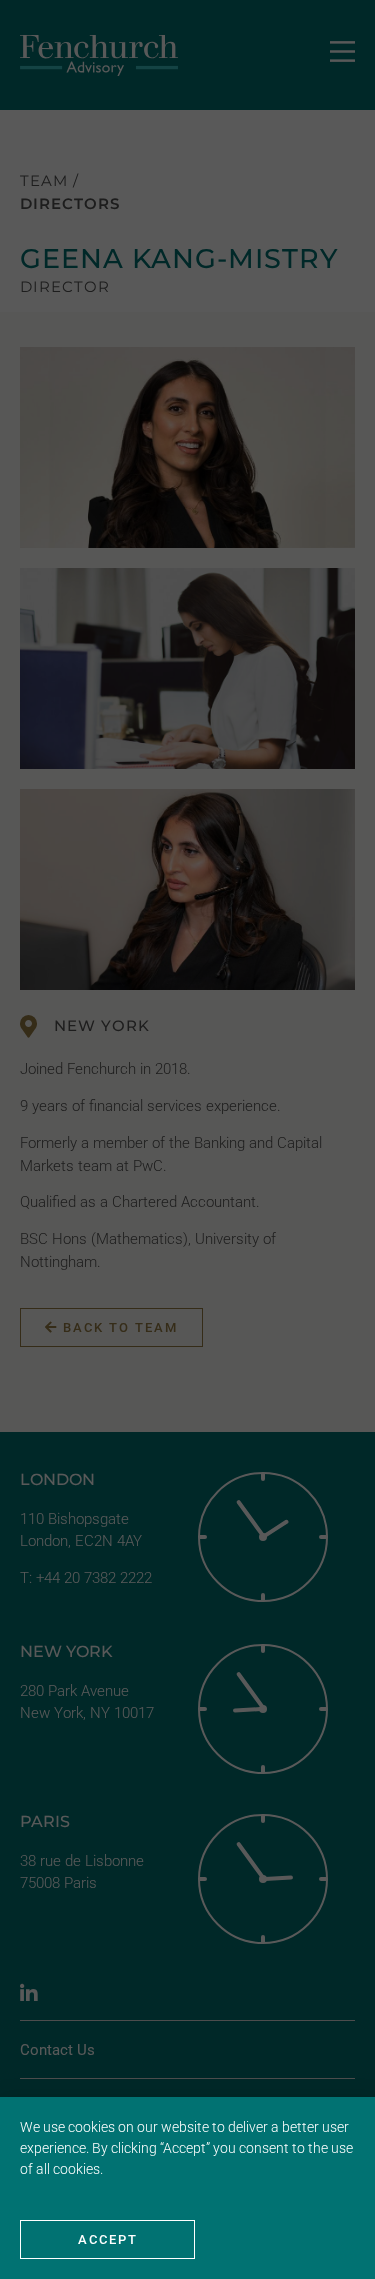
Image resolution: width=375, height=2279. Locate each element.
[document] (187, 1139)
